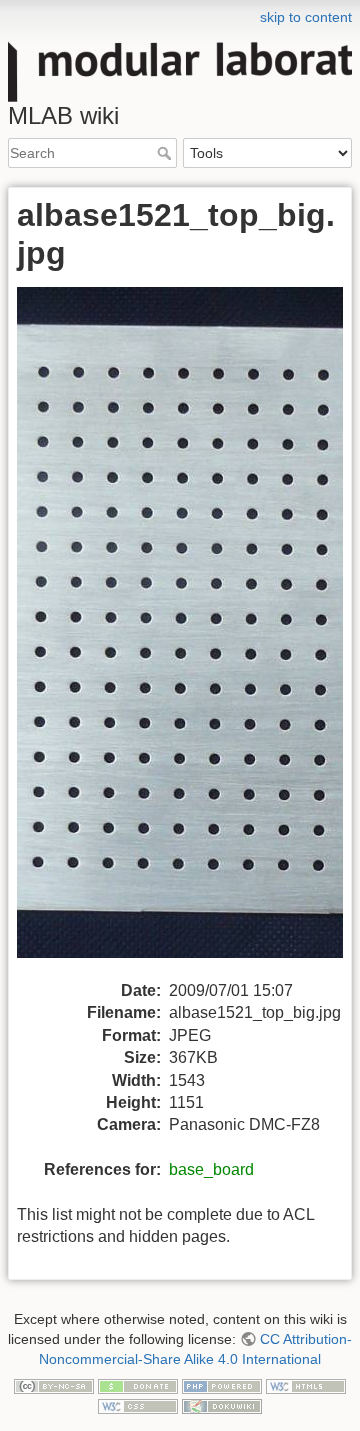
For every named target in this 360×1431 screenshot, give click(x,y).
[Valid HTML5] (306, 1385)
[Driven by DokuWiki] (222, 1405)
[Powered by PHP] (222, 1385)
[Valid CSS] (138, 1405)
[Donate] (138, 1385)
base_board (211, 1169)
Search (166, 153)
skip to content (306, 17)
